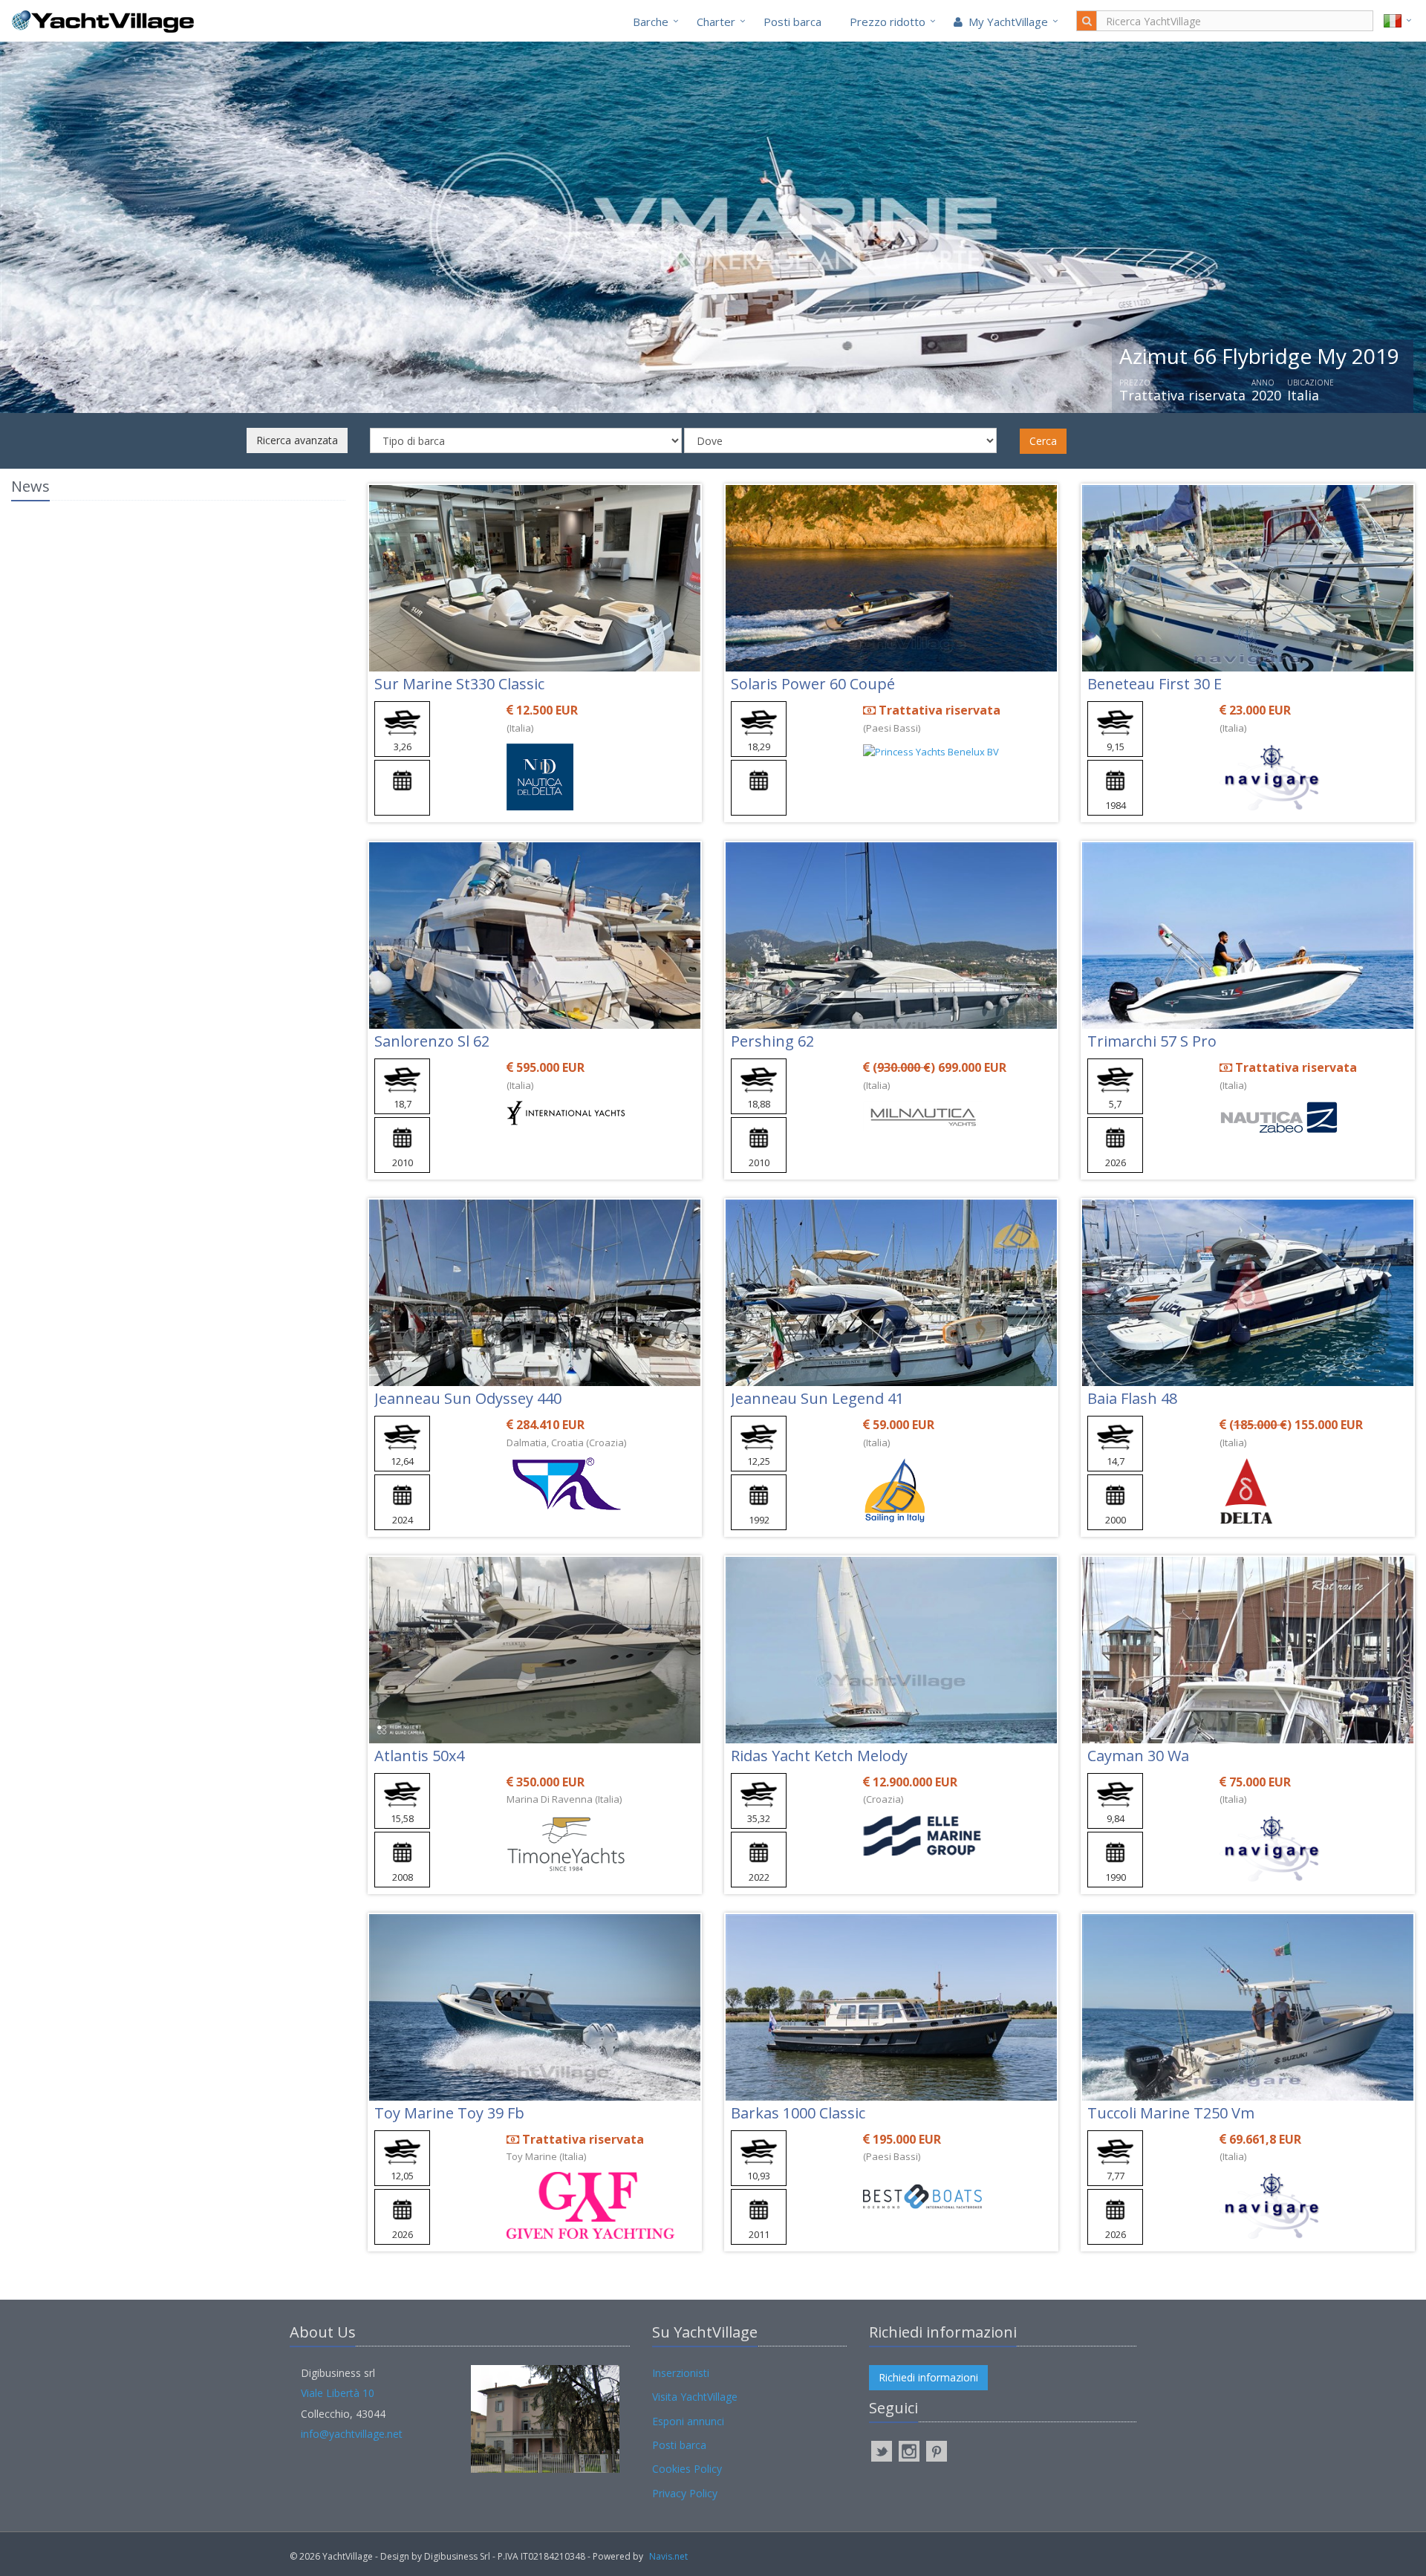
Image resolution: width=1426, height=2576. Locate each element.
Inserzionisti (681, 2373)
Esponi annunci (688, 2421)
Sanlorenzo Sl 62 (432, 1041)
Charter (716, 22)
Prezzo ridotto (888, 22)
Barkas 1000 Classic (798, 2113)
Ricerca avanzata (297, 440)
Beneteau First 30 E (1155, 684)
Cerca (1043, 441)
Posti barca (792, 22)
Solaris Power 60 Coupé (813, 684)
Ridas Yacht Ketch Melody (819, 1756)
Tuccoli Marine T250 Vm (1171, 2113)
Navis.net (668, 2556)
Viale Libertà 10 (338, 2393)
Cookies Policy (687, 2469)
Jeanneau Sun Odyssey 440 (468, 1398)
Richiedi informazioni (928, 2377)
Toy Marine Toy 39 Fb (449, 2113)
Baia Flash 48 (1132, 1398)
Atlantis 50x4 (419, 1756)
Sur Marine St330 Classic (459, 684)
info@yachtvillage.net (352, 2434)
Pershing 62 (772, 1041)
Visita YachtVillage (695, 2397)
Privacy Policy (685, 2493)
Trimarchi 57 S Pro (1152, 1041)
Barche (651, 22)
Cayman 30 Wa (1138, 1756)
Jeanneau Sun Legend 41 (817, 1398)
